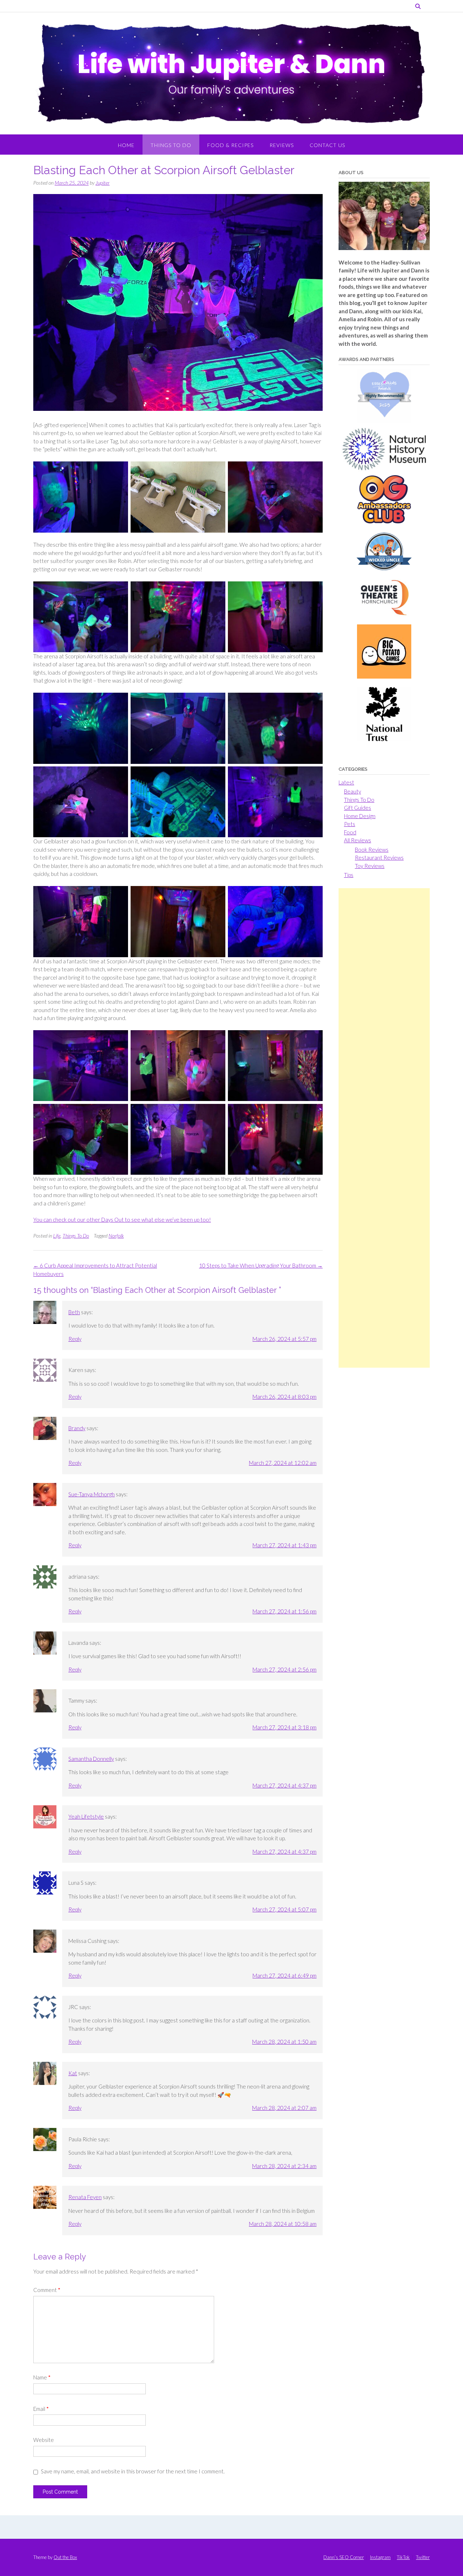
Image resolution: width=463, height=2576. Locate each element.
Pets (350, 824)
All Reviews (358, 840)
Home (126, 145)
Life (57, 1236)
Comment (47, 2290)
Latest (346, 782)
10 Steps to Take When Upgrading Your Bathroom (261, 1265)
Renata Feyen (85, 2197)
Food (350, 832)
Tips (349, 875)
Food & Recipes (230, 145)
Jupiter (103, 183)
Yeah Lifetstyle (86, 1816)
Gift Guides (358, 808)
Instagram (380, 2557)
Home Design (360, 816)
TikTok (403, 2557)
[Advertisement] (384, 1128)
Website (44, 2440)
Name (42, 2377)
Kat (73, 2073)
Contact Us (327, 145)
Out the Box (65, 2557)
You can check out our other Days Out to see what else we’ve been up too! (122, 1220)
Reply (75, 1339)
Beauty (352, 791)
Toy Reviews (370, 866)
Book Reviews (372, 850)
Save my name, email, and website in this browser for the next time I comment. (133, 2471)
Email (41, 2409)
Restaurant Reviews (379, 857)
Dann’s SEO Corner (344, 2557)
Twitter (423, 2557)
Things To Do (171, 145)
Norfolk (116, 1236)
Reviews (282, 145)
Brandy (77, 1428)
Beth (74, 1312)
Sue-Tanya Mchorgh (92, 1494)
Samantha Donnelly (91, 1759)
